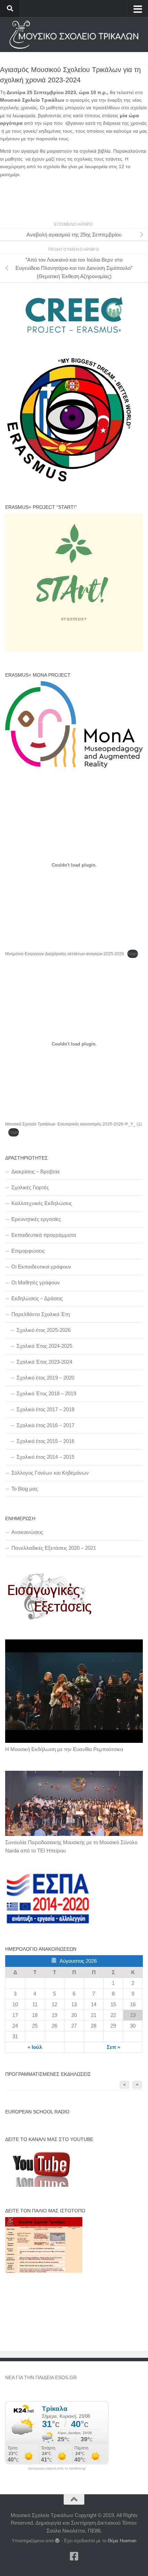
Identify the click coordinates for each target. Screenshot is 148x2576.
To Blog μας (25, 1489)
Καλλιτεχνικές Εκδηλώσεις (42, 1203)
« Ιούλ (35, 2047)
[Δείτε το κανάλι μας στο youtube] (40, 2185)
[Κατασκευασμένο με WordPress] (57, 2541)
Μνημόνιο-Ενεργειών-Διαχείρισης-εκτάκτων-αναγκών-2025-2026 (65, 954)
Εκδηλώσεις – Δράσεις (37, 1298)
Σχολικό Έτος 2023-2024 (44, 1362)
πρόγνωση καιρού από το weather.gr (57, 2468)
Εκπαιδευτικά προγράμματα (44, 1235)
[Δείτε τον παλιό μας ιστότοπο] (44, 2271)
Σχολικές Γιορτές (30, 1187)
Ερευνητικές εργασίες (36, 1219)
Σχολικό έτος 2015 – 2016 (45, 1441)
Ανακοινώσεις (27, 1532)
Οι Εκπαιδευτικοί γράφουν (41, 1267)
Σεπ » (113, 2047)
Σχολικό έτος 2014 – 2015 (45, 1457)
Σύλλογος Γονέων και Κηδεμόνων (50, 1473)
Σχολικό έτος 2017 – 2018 (45, 1409)
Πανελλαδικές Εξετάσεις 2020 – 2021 (54, 1548)
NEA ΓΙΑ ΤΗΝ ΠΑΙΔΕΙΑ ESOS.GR (41, 2377)
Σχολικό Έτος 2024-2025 (44, 1346)
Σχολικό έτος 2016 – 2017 (45, 1425)
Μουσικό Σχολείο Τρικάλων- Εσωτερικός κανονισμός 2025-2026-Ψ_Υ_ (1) (73, 1124)
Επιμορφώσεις (28, 1251)
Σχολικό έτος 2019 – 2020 (45, 1378)
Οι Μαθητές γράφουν (36, 1282)
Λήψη (133, 954)
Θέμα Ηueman (122, 2541)
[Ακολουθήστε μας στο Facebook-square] (74, 2556)
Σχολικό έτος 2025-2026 (44, 1330)
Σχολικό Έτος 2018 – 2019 (46, 1393)
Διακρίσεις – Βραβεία (35, 1171)
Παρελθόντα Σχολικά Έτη (41, 1314)
